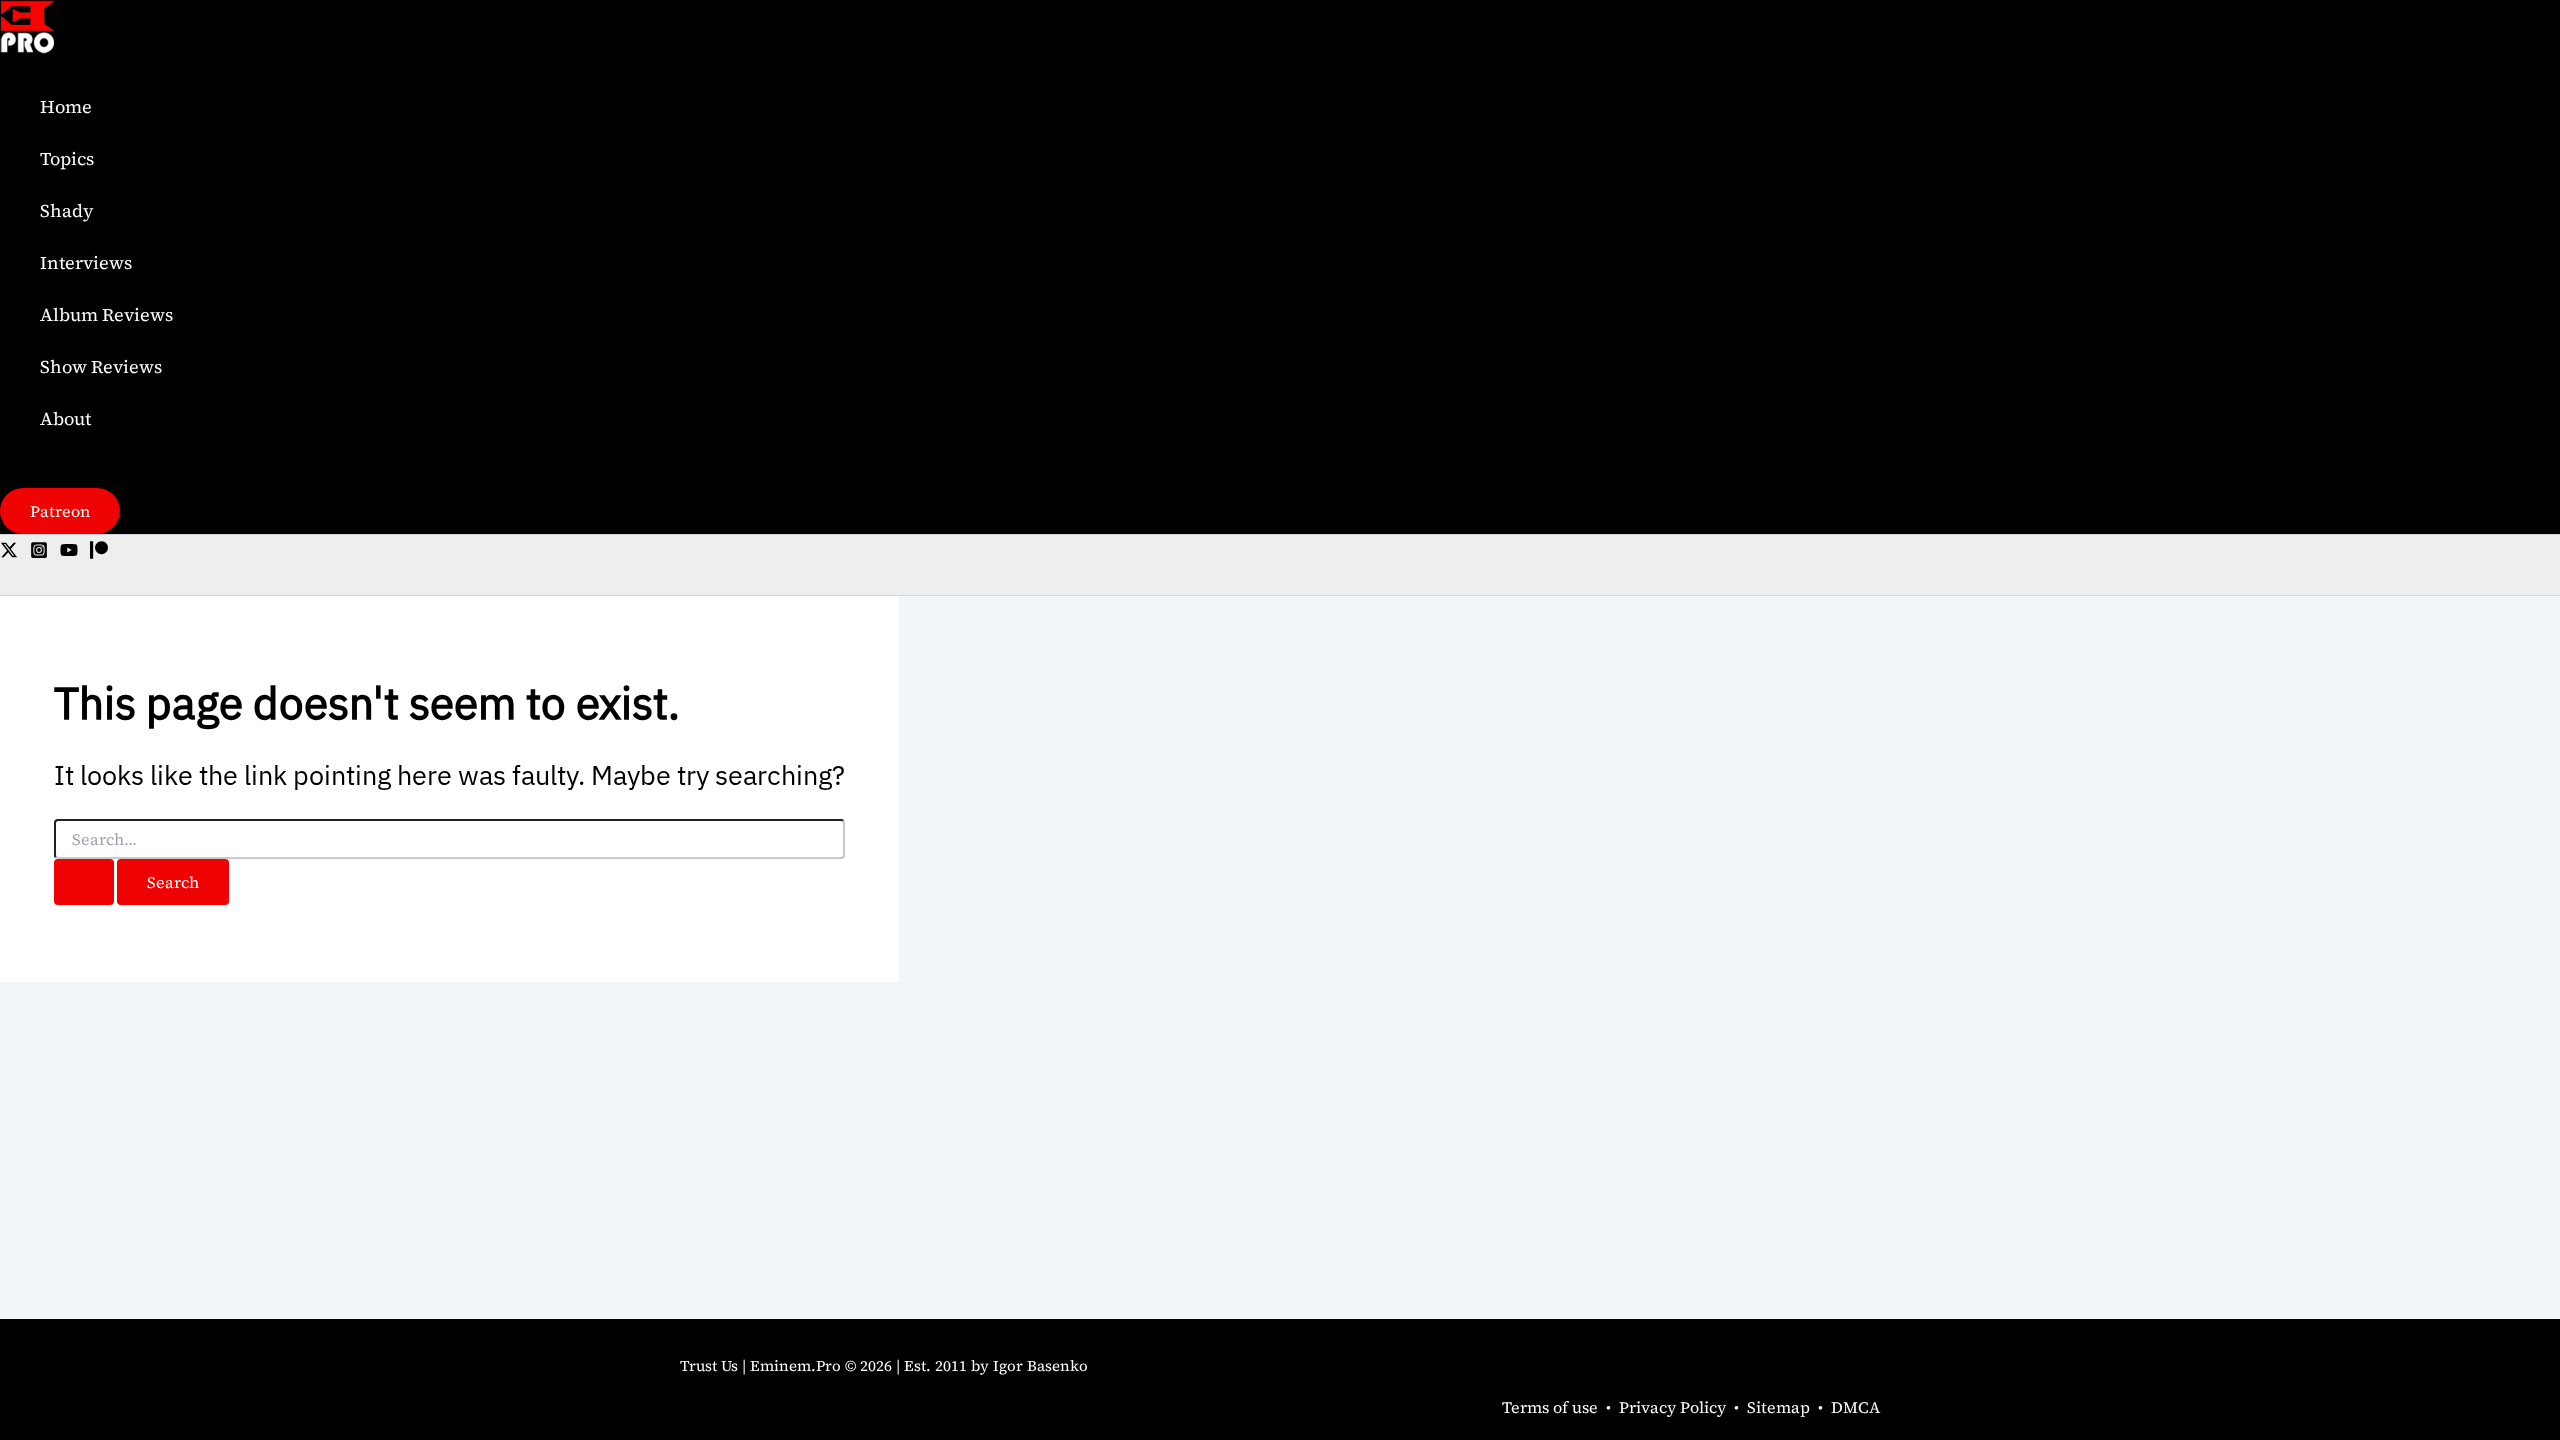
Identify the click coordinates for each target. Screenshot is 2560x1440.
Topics (67, 158)
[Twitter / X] (9, 552)
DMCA (1855, 1407)
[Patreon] (99, 552)
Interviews (86, 262)
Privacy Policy (1672, 1407)
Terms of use (1550, 1407)
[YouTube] (69, 552)
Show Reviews (101, 366)
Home (66, 106)
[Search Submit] (84, 882)
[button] (60, 511)
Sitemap (1778, 1407)
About (65, 418)
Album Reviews (106, 314)
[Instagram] (39, 552)
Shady (67, 210)
